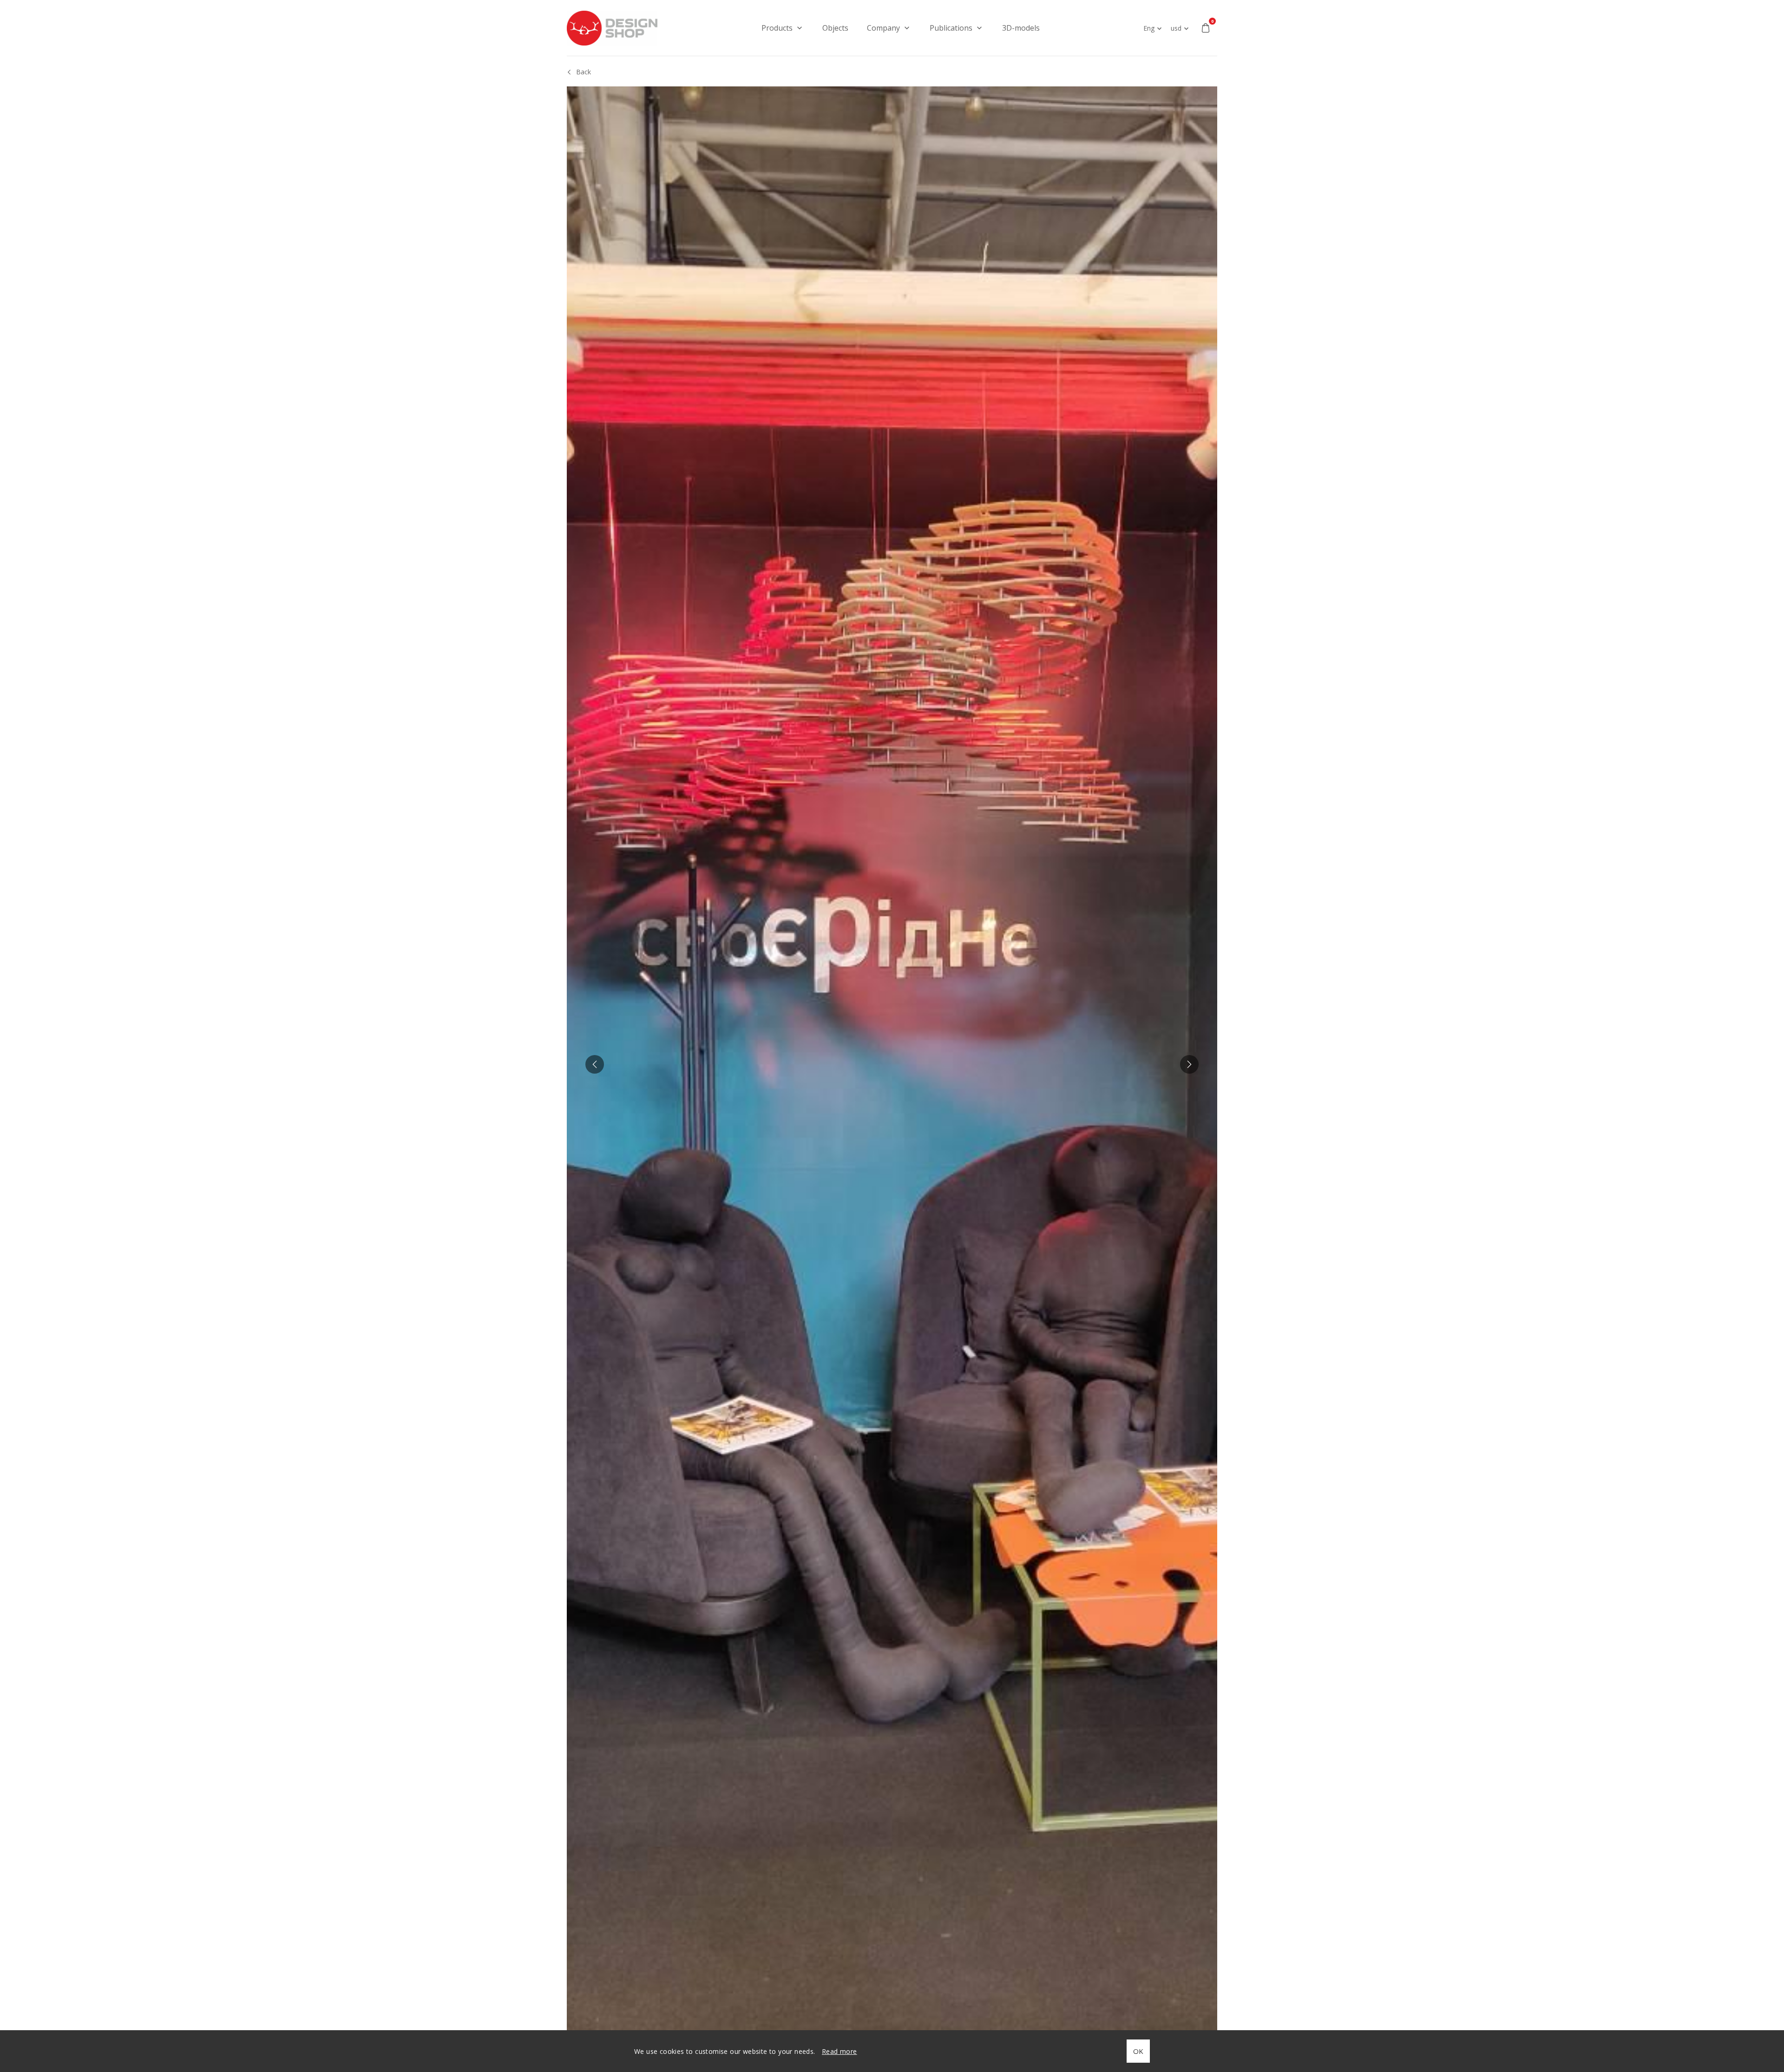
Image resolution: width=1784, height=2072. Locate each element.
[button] (595, 1064)
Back (584, 72)
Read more (840, 2051)
